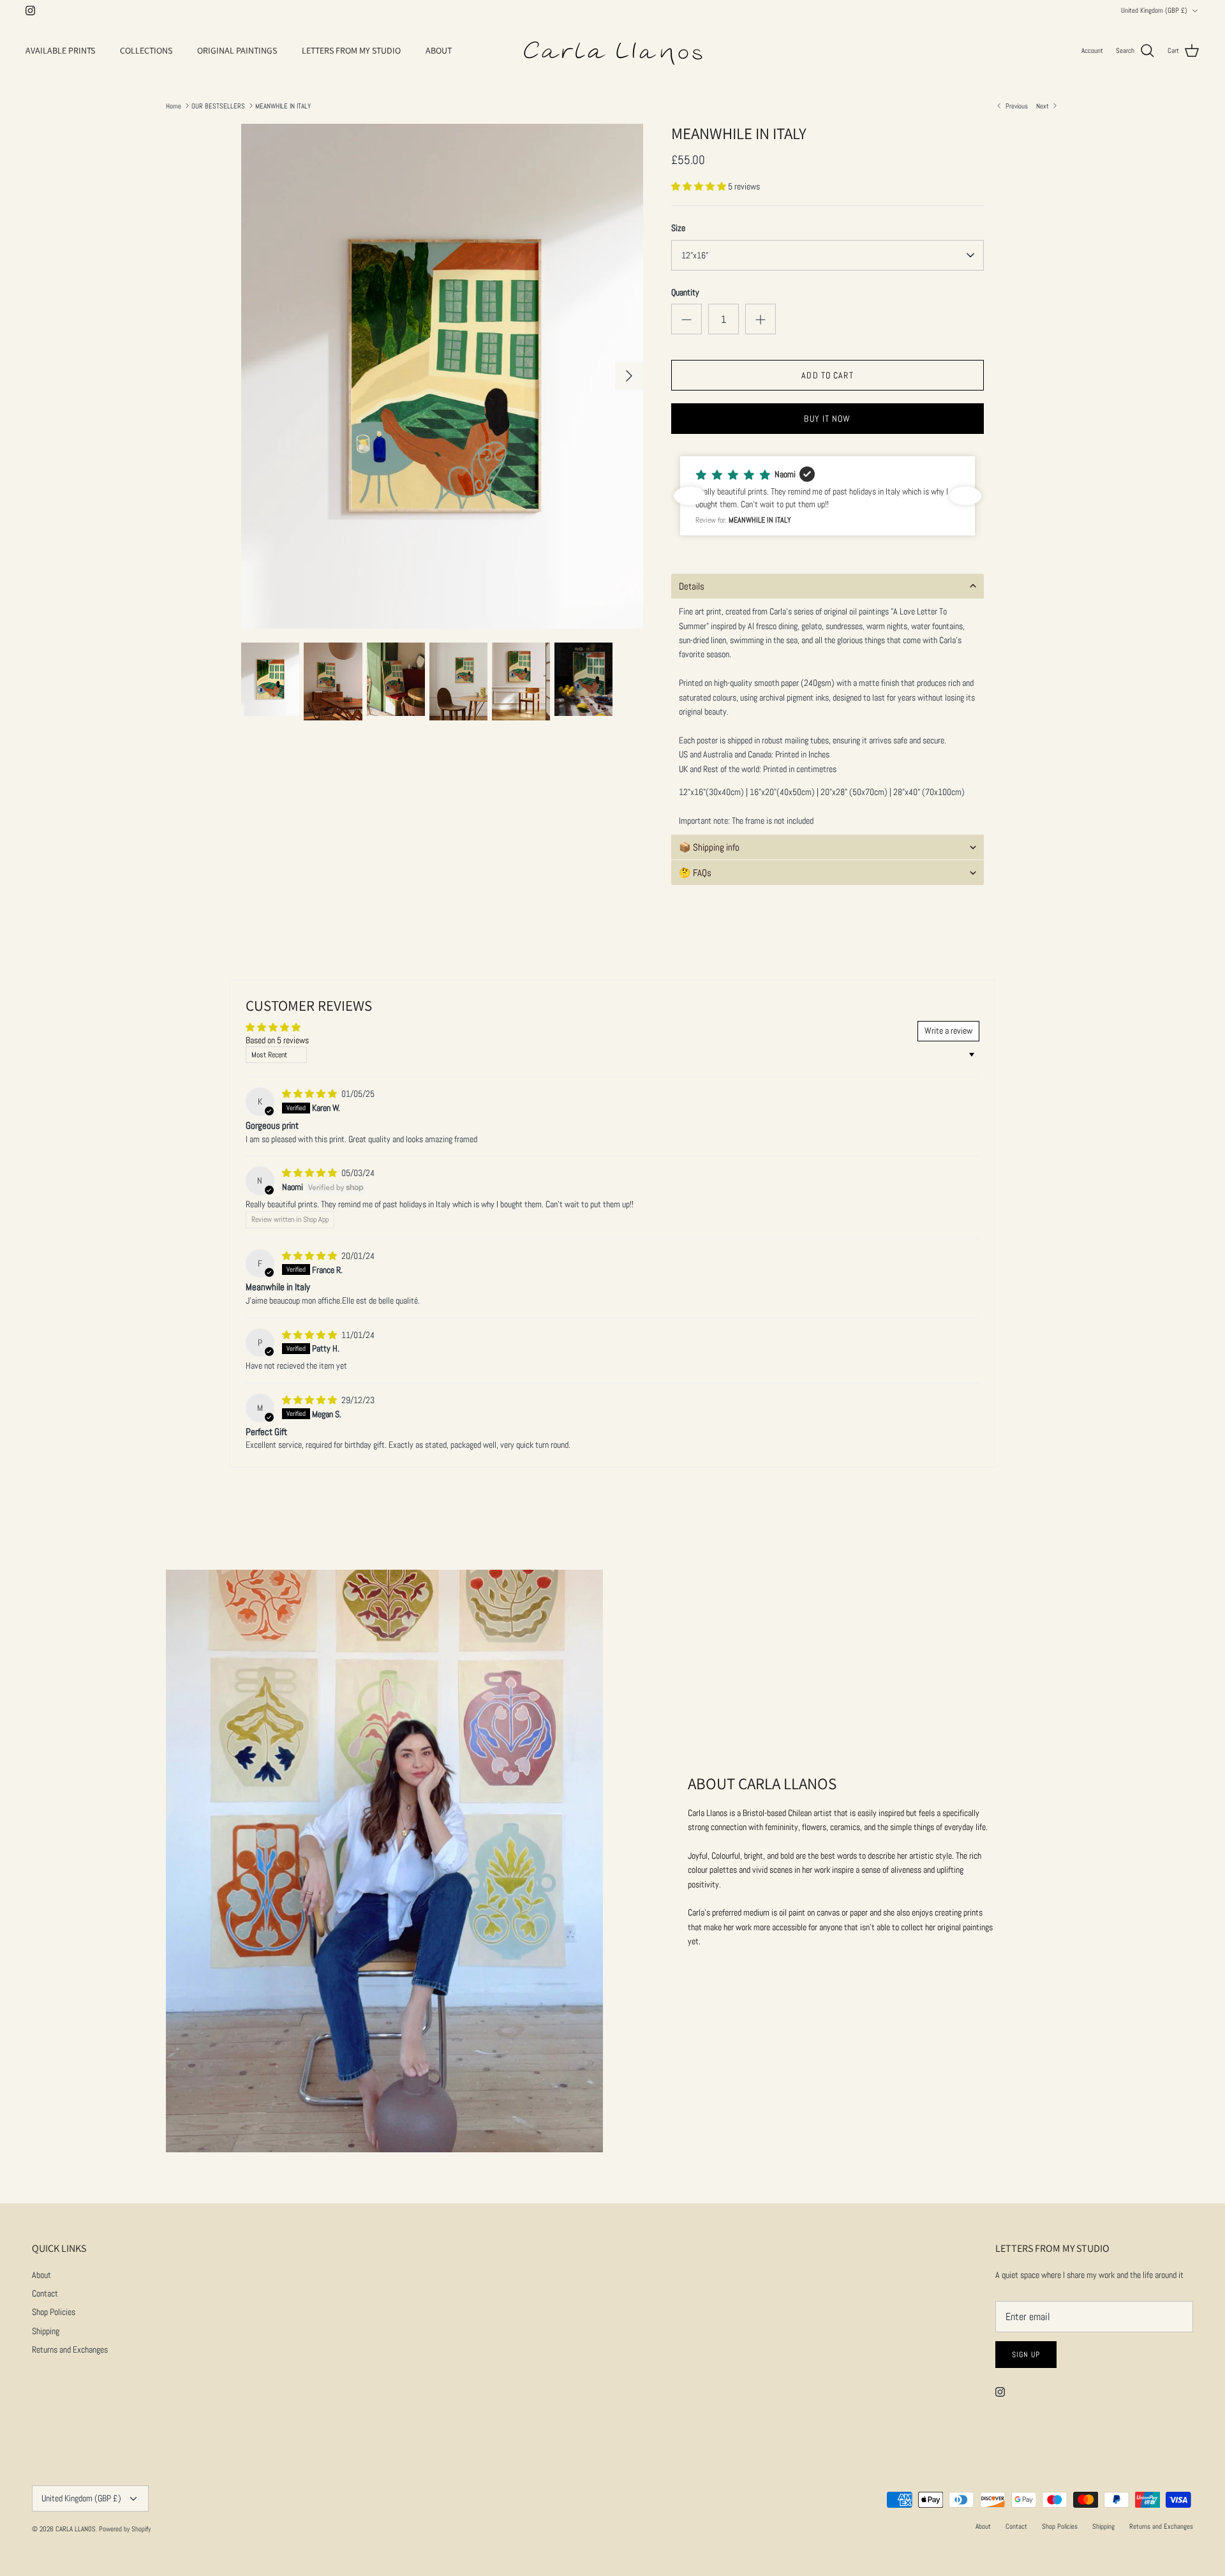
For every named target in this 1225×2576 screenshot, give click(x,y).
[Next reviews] (965, 496)
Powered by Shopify (125, 2529)
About (41, 2275)
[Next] (629, 376)
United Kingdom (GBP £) (1154, 10)
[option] (442, 376)
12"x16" (695, 255)
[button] (700, 186)
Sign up (1026, 2355)
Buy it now (827, 419)
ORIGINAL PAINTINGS (237, 50)
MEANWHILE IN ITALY (283, 105)
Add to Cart (827, 375)
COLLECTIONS (146, 50)
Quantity (685, 292)
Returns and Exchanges (70, 2349)
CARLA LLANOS (76, 2529)
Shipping (46, 2331)
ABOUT (439, 50)
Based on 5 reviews (277, 1040)
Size (678, 228)
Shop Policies (54, 2312)
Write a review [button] (948, 1031)
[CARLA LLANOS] (612, 51)
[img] (310, 1094)
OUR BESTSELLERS (218, 105)
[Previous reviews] (690, 496)
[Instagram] (30, 11)
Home (174, 105)
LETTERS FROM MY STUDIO (351, 50)
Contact (45, 2293)
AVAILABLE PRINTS (60, 50)
